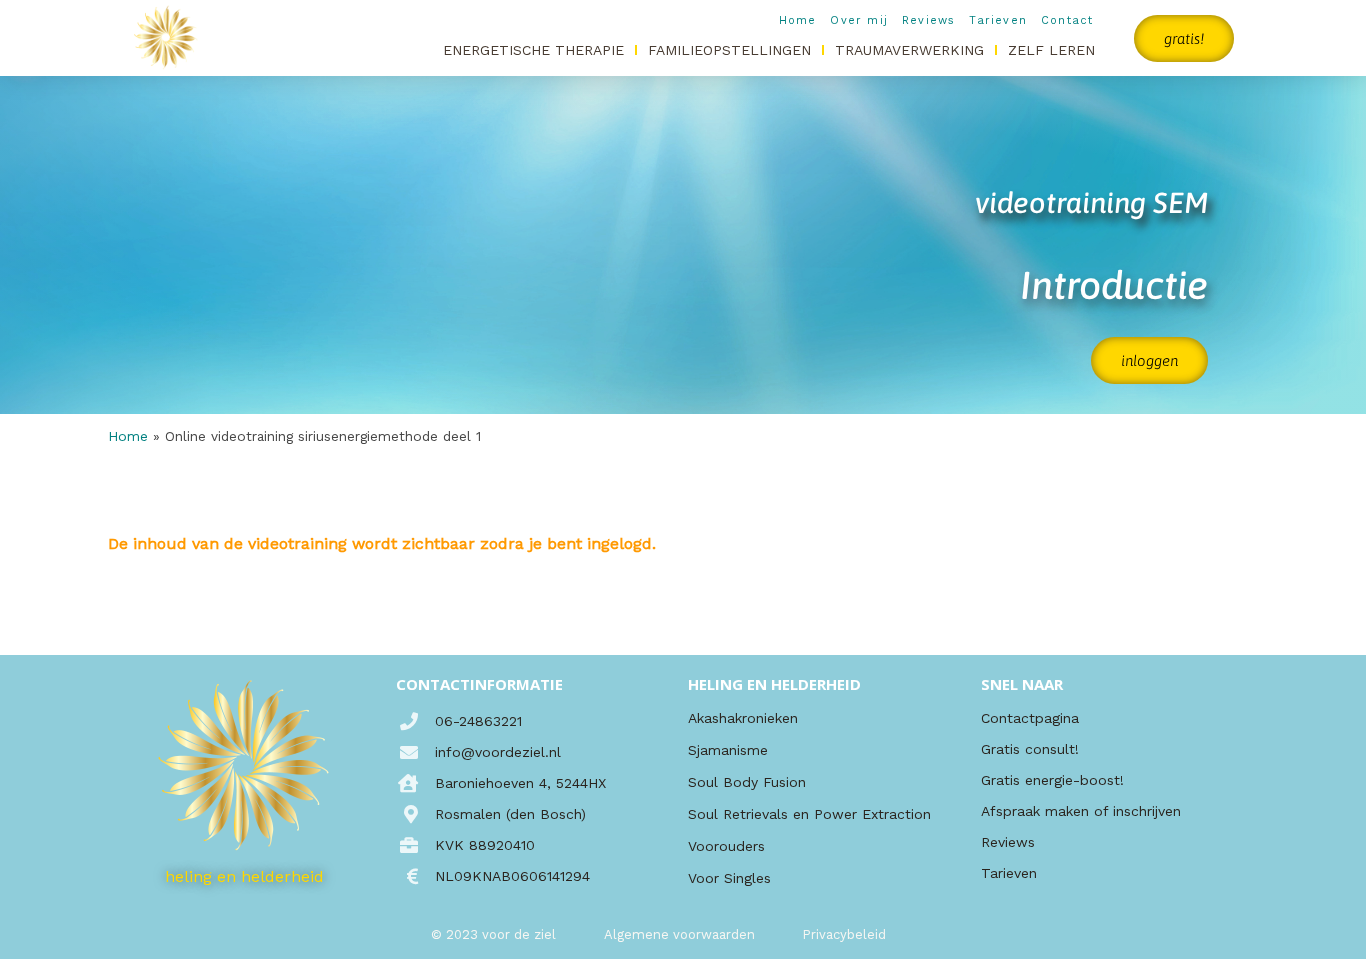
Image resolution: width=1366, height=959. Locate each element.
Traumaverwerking (909, 50)
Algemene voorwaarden (679, 934)
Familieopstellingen (729, 50)
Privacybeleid (844, 934)
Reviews (928, 20)
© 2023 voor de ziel (493, 934)
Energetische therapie (533, 50)
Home (798, 20)
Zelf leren (1051, 50)
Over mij (859, 20)
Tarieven (998, 20)
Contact (1067, 20)
